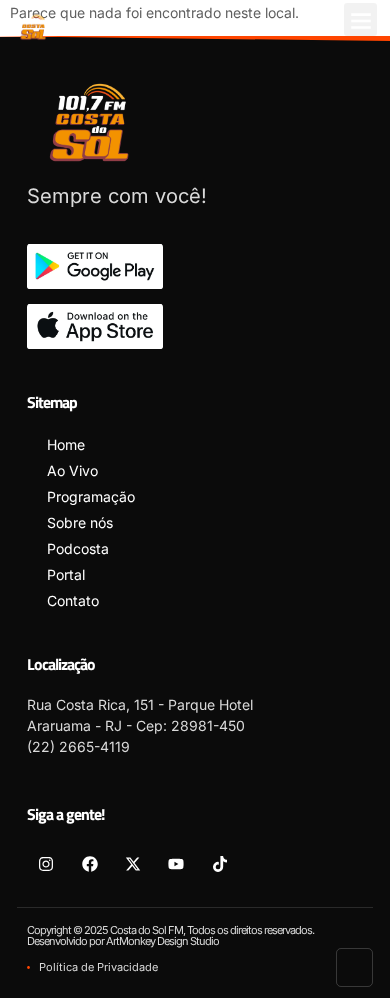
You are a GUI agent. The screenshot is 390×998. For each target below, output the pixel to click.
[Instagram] (46, 863)
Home (66, 444)
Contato (73, 600)
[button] (360, 19)
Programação (91, 496)
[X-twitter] (133, 863)
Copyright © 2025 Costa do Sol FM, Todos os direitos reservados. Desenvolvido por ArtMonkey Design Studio (170, 935)
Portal (66, 574)
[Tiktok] (220, 863)
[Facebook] (89, 863)
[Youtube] (176, 863)
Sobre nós (80, 522)
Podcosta (78, 548)
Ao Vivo (72, 470)
